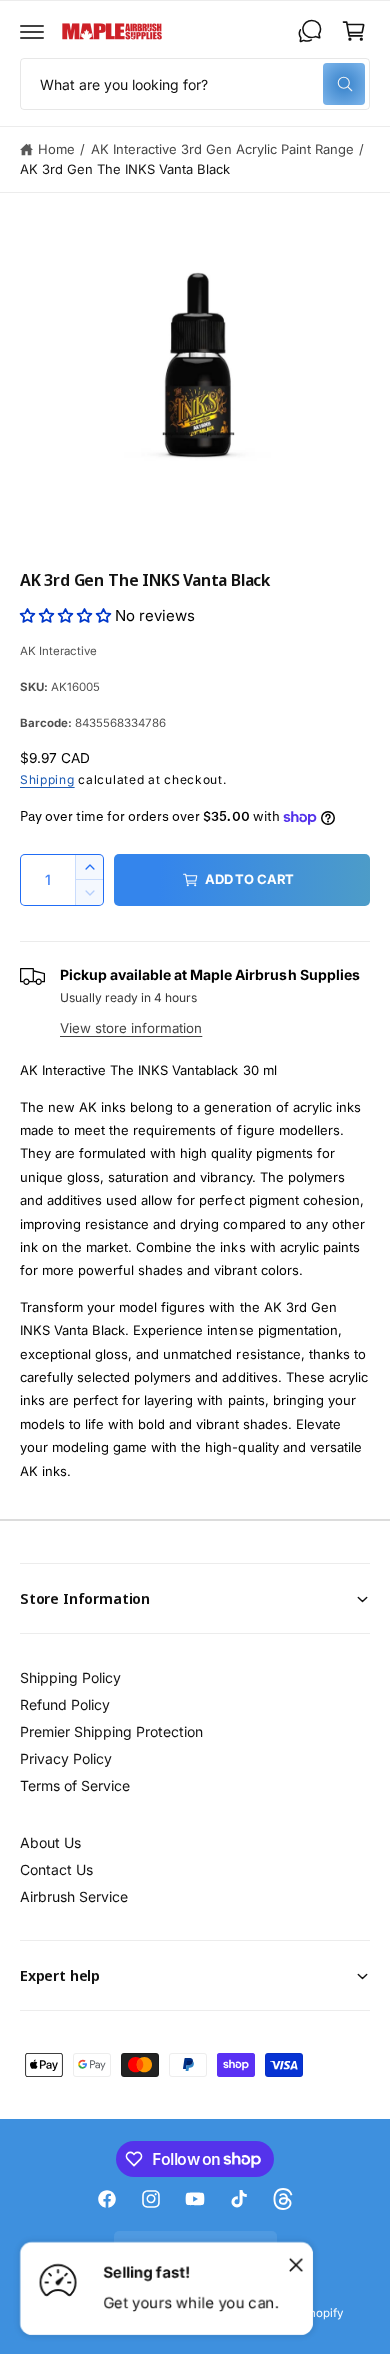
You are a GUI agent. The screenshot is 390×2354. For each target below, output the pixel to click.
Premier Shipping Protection (111, 1731)
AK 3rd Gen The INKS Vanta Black (125, 169)
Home (56, 149)
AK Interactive (58, 651)
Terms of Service (75, 1785)
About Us (50, 1842)
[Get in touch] (310, 31)
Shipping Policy (70, 1677)
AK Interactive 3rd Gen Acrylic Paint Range (223, 149)
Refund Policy (65, 1704)
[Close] (296, 2264)
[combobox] (195, 84)
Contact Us (56, 1869)
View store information (131, 1028)
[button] (32, 31)
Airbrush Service (74, 1896)
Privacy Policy (66, 1758)
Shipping (47, 779)
